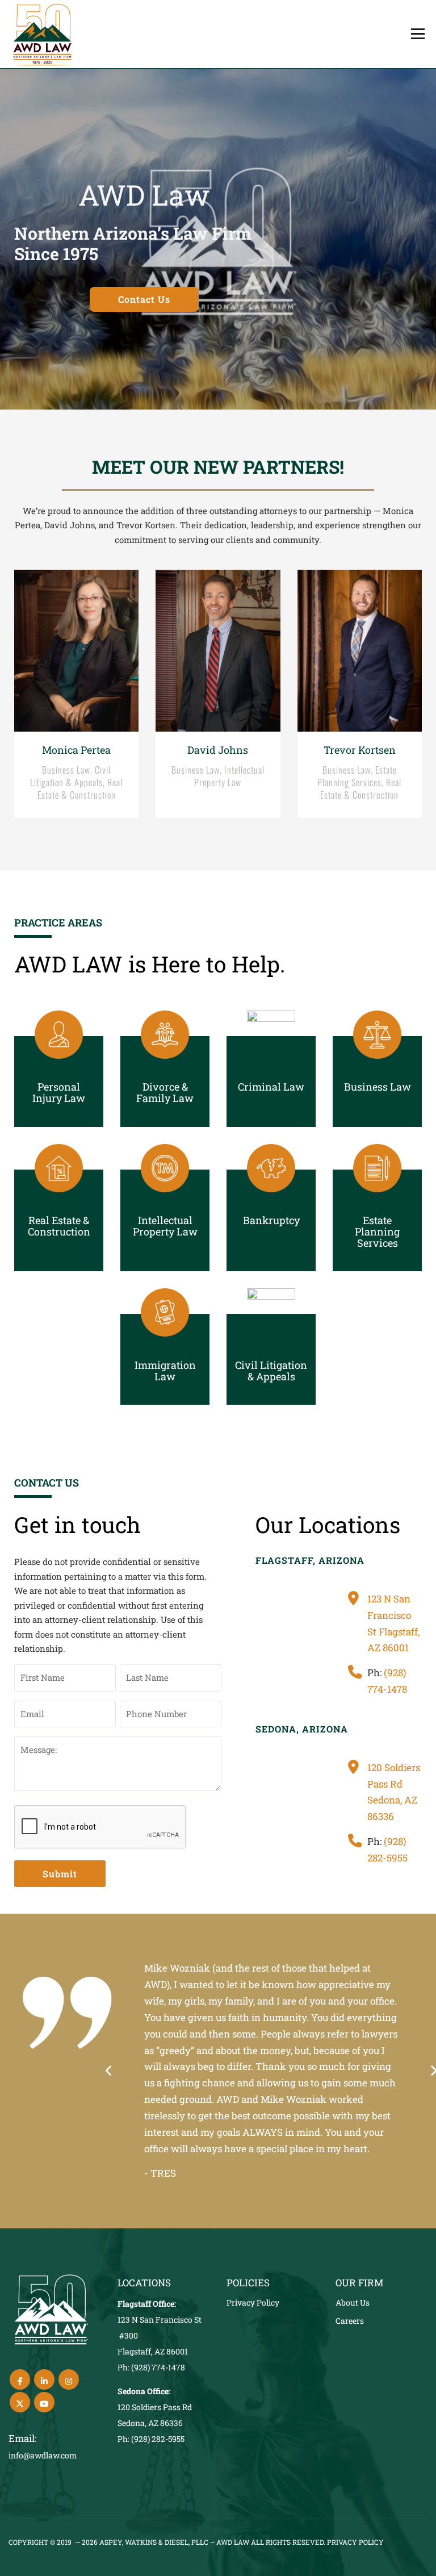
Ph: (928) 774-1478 (151, 2367)
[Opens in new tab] (20, 2379)
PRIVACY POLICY (355, 2542)
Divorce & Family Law (165, 1092)
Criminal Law (271, 1087)
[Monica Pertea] (76, 694)
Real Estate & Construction (59, 1226)
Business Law (378, 1087)
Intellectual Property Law (165, 1226)
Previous (109, 2071)
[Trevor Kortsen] (360, 694)
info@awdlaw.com (43, 2455)
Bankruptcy (271, 1220)
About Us (353, 2302)
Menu (418, 34)
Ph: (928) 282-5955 (151, 2439)
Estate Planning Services (377, 1231)
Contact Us (144, 299)
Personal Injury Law (59, 1092)
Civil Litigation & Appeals (271, 1371)
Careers (350, 2321)
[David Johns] (218, 694)
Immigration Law (165, 1371)
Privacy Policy (253, 2302)
